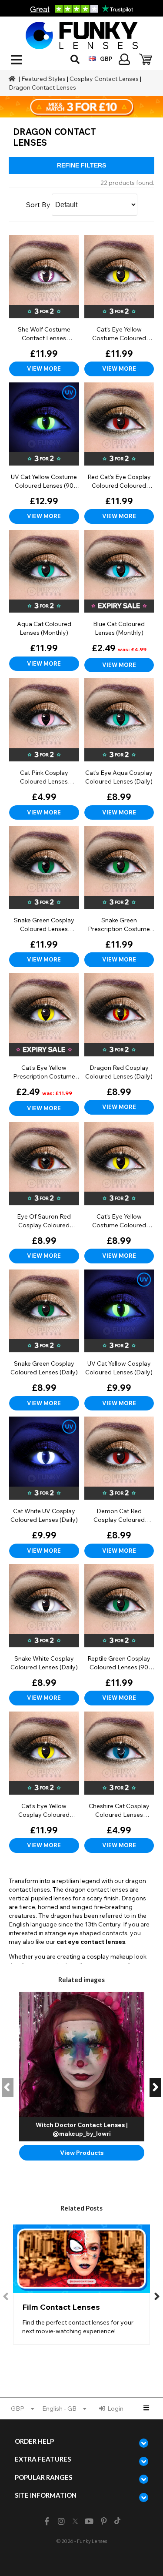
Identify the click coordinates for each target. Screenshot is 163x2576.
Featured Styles (43, 79)
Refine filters (81, 165)
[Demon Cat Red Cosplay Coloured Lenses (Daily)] (119, 1487)
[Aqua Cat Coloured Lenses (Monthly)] (44, 601)
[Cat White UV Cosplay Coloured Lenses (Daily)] (44, 1487)
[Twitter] (75, 2522)
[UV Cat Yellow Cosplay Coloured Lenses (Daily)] (119, 1340)
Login (115, 2409)
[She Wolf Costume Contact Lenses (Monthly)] (44, 306)
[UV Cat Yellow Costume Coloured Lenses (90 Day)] (44, 453)
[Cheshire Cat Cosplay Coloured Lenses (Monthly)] (119, 1782)
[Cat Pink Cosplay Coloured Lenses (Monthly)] (44, 749)
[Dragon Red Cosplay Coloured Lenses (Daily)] (119, 1044)
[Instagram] (62, 2521)
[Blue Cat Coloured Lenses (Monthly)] (119, 601)
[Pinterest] (104, 2521)
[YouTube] (89, 2521)
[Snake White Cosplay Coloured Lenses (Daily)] (44, 1635)
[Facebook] (47, 2521)
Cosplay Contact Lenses (104, 79)
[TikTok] (117, 2522)
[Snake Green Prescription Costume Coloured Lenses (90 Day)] (119, 896)
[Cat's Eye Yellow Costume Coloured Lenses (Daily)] (119, 1193)
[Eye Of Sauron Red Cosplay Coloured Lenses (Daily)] (44, 1193)
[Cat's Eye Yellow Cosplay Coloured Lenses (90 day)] (44, 1782)
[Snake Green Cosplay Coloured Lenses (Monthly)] (44, 896)
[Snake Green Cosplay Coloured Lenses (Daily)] (44, 1340)
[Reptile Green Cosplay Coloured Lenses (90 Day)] (119, 1635)
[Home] (13, 79)
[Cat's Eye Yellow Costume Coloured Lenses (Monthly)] (119, 306)
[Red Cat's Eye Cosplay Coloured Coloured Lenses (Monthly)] (119, 453)
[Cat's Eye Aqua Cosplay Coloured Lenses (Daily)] (119, 749)
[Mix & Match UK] (81, 107)
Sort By (38, 204)
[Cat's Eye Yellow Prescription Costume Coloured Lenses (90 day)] (44, 1045)
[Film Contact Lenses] (81, 2285)
